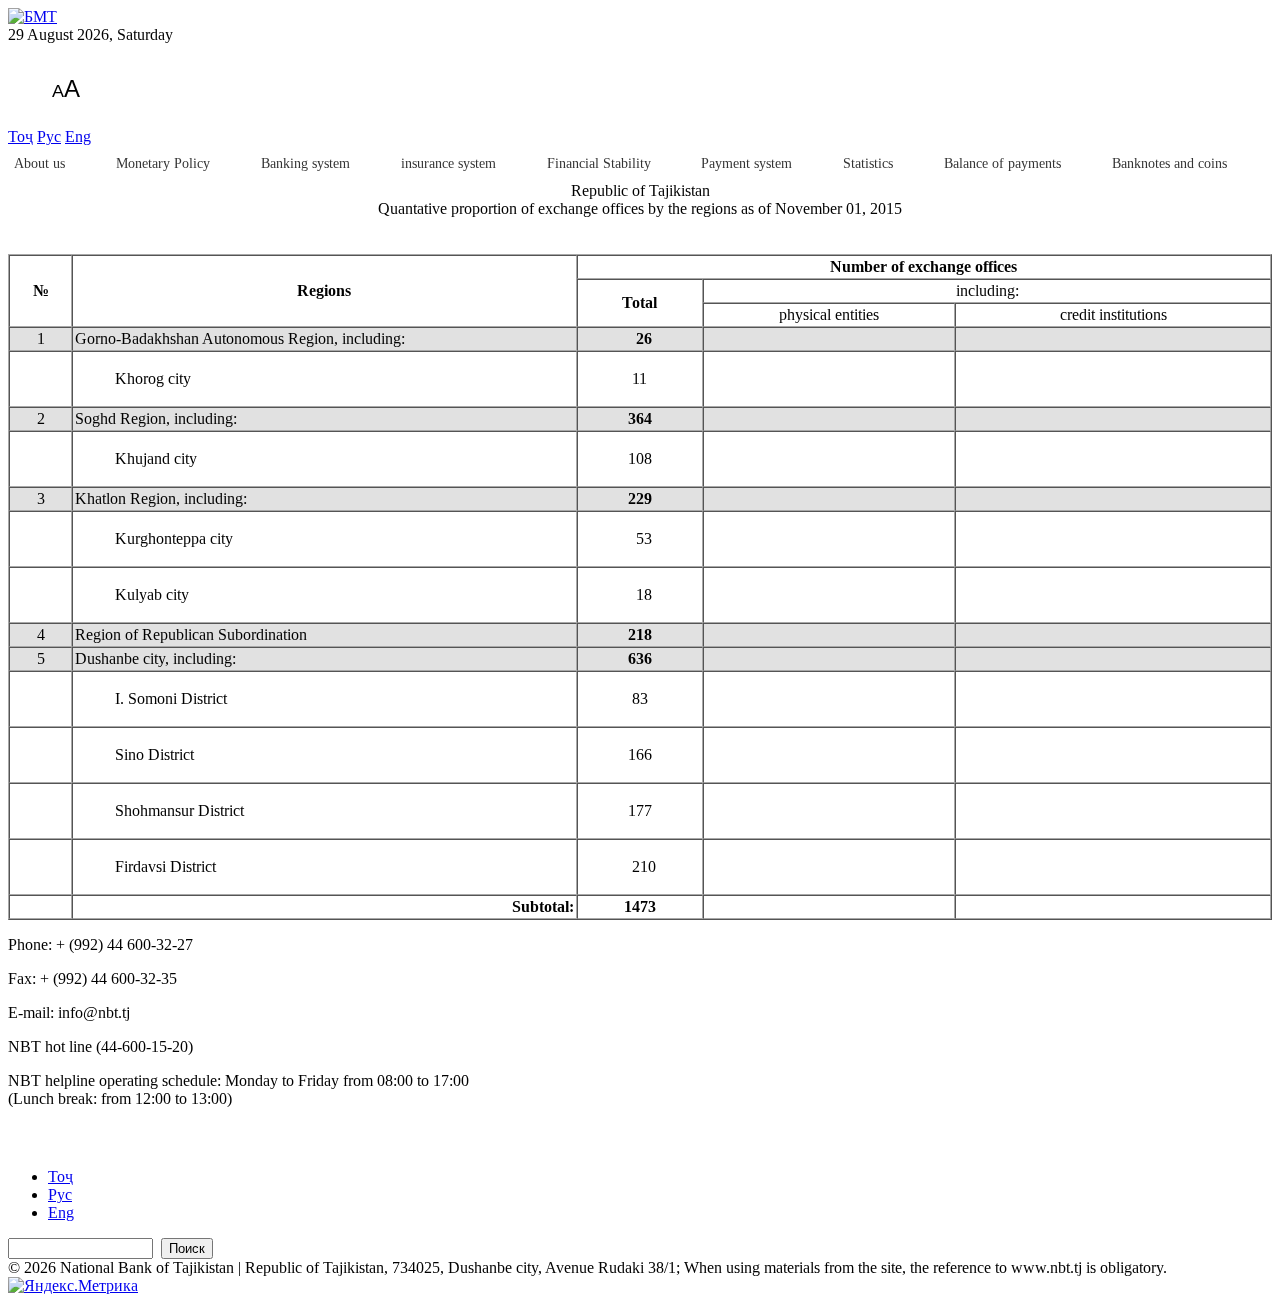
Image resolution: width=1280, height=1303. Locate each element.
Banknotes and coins (1169, 163)
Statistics (868, 163)
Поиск (187, 1248)
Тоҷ (20, 136)
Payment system (746, 163)
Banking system (305, 163)
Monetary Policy (163, 163)
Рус (49, 136)
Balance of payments (1002, 163)
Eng (78, 136)
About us (39, 163)
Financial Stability (599, 163)
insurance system (448, 163)
